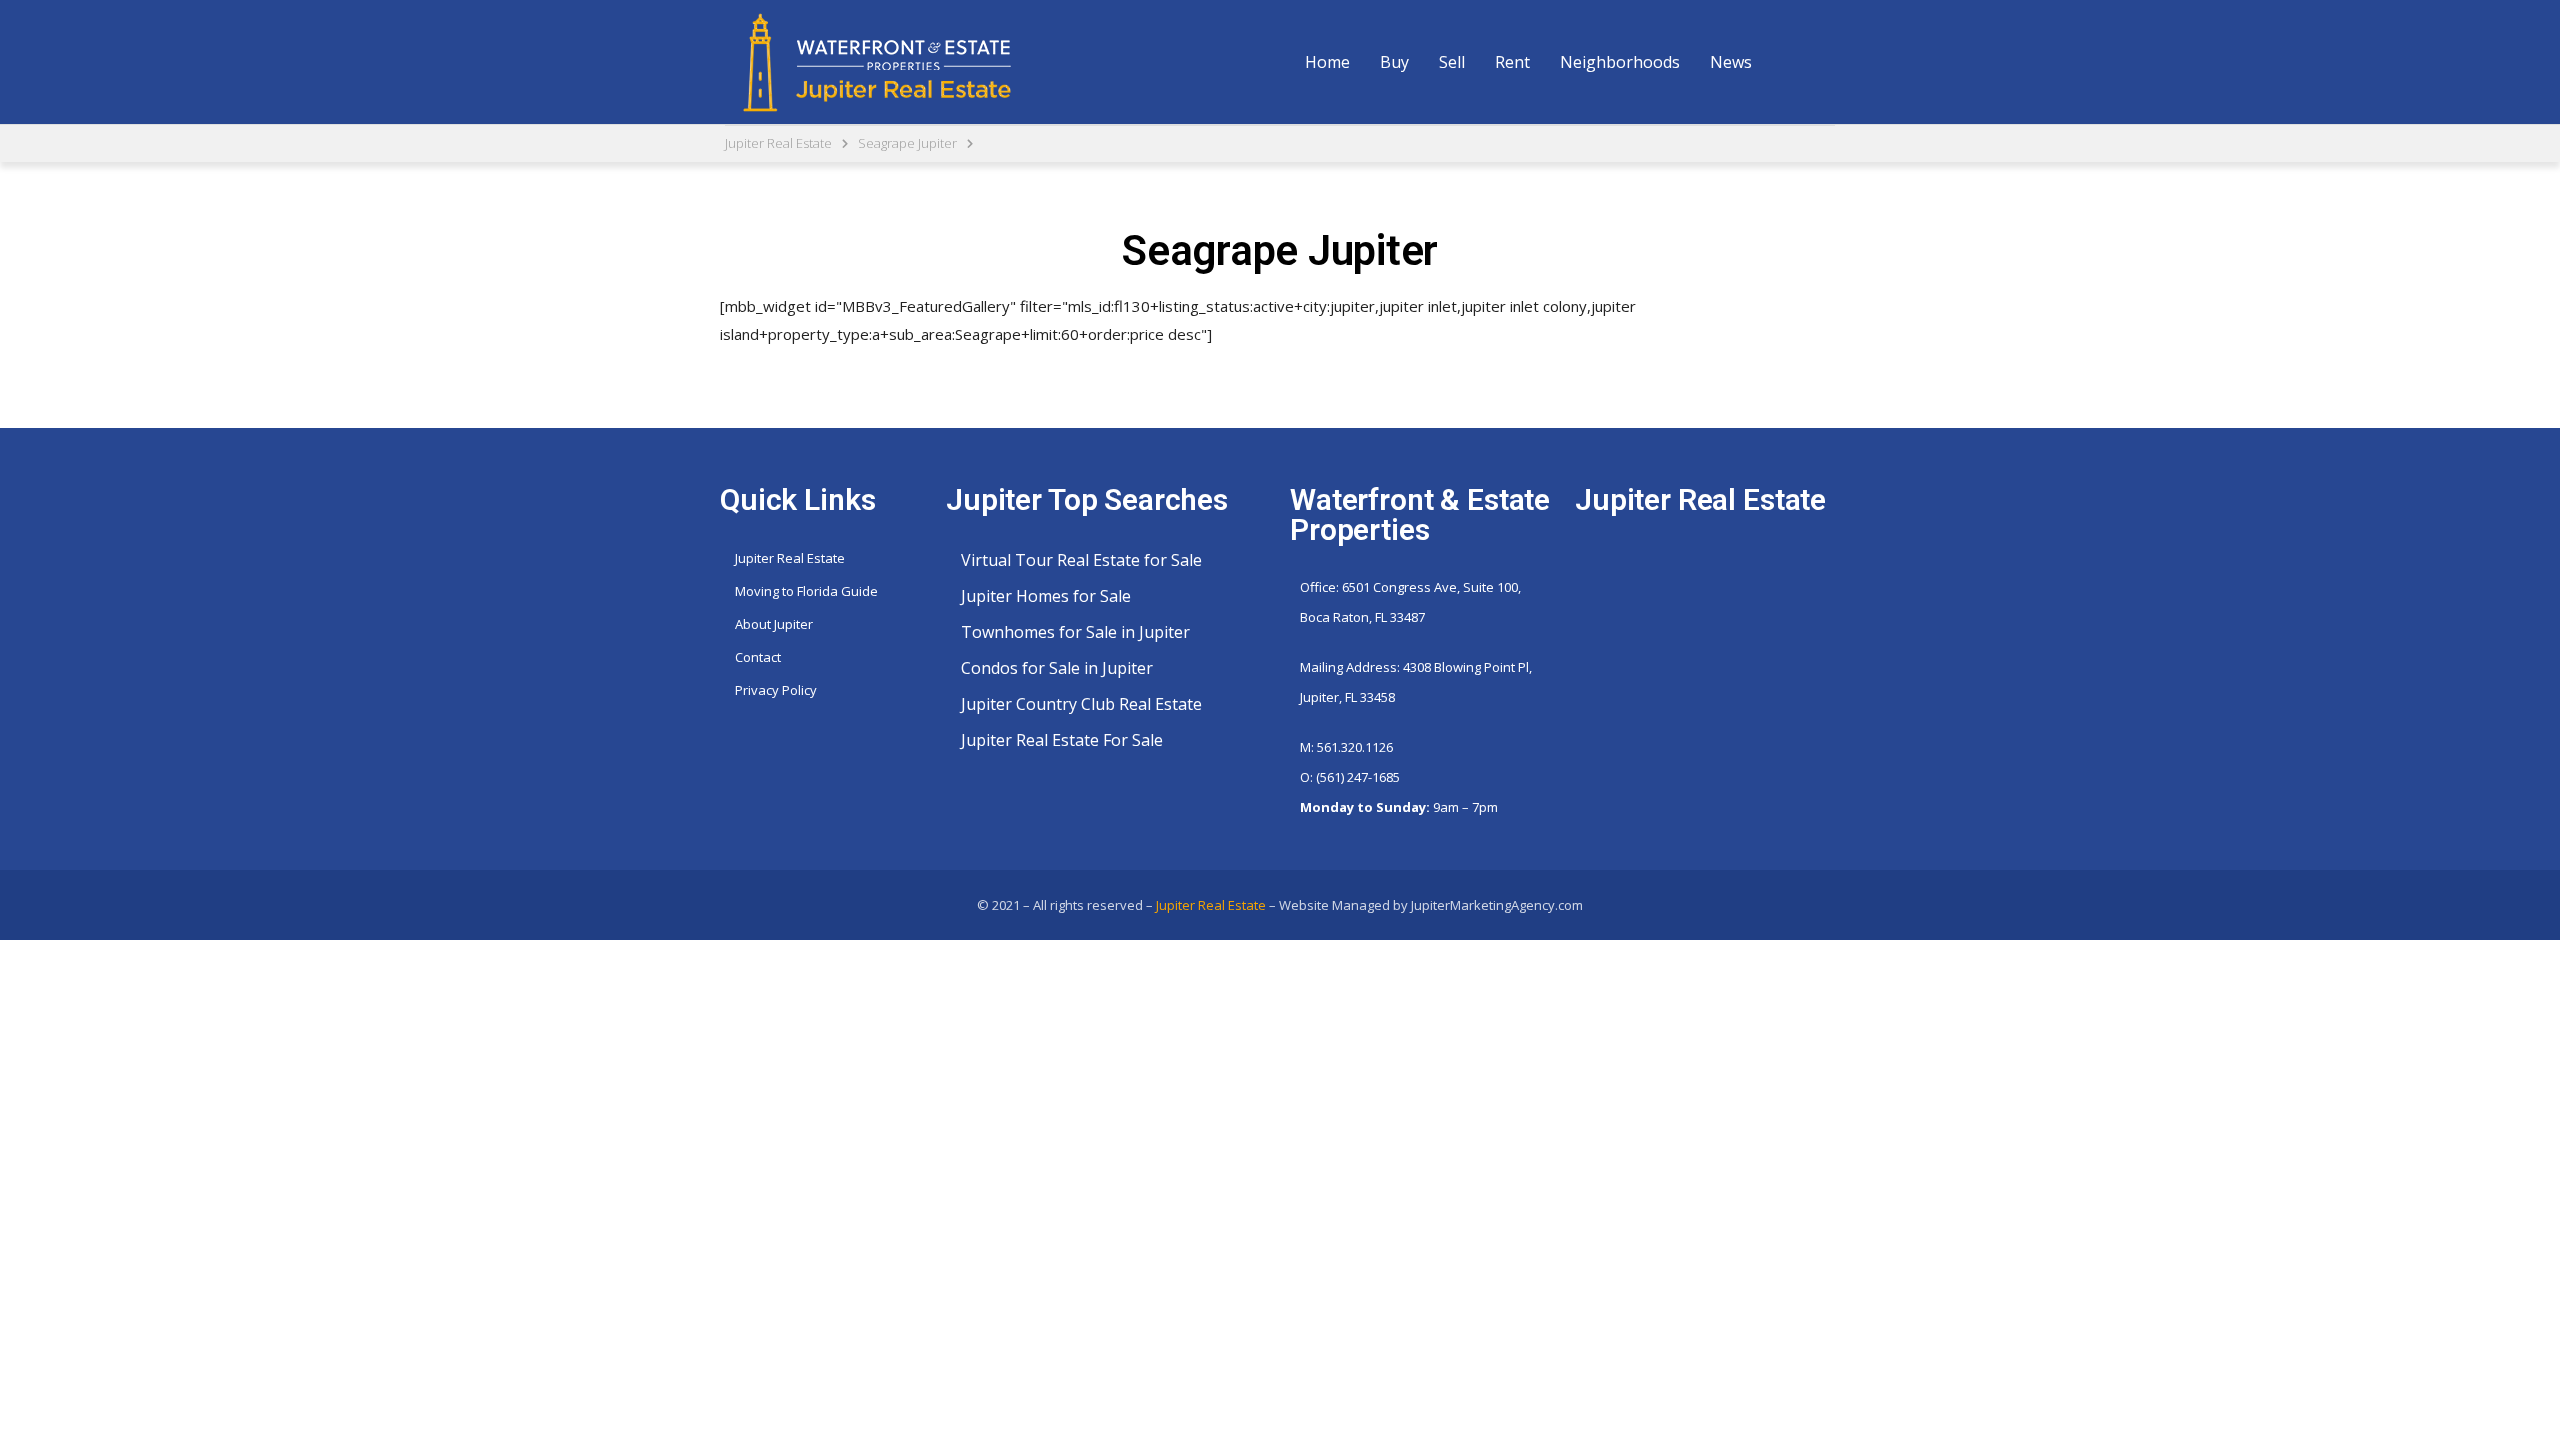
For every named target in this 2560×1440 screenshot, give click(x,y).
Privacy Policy (776, 690)
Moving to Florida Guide (806, 591)
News (1731, 62)
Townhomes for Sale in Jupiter (1075, 632)
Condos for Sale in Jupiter (1057, 668)
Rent (1512, 62)
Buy (1394, 62)
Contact (758, 657)
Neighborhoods (1620, 62)
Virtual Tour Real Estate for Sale (1081, 560)
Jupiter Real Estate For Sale (1062, 740)
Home (1327, 62)
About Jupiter (774, 624)
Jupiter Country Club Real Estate (1081, 704)
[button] (1394, 62)
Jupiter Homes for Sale (1046, 596)
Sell (1452, 62)
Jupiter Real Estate (790, 558)
